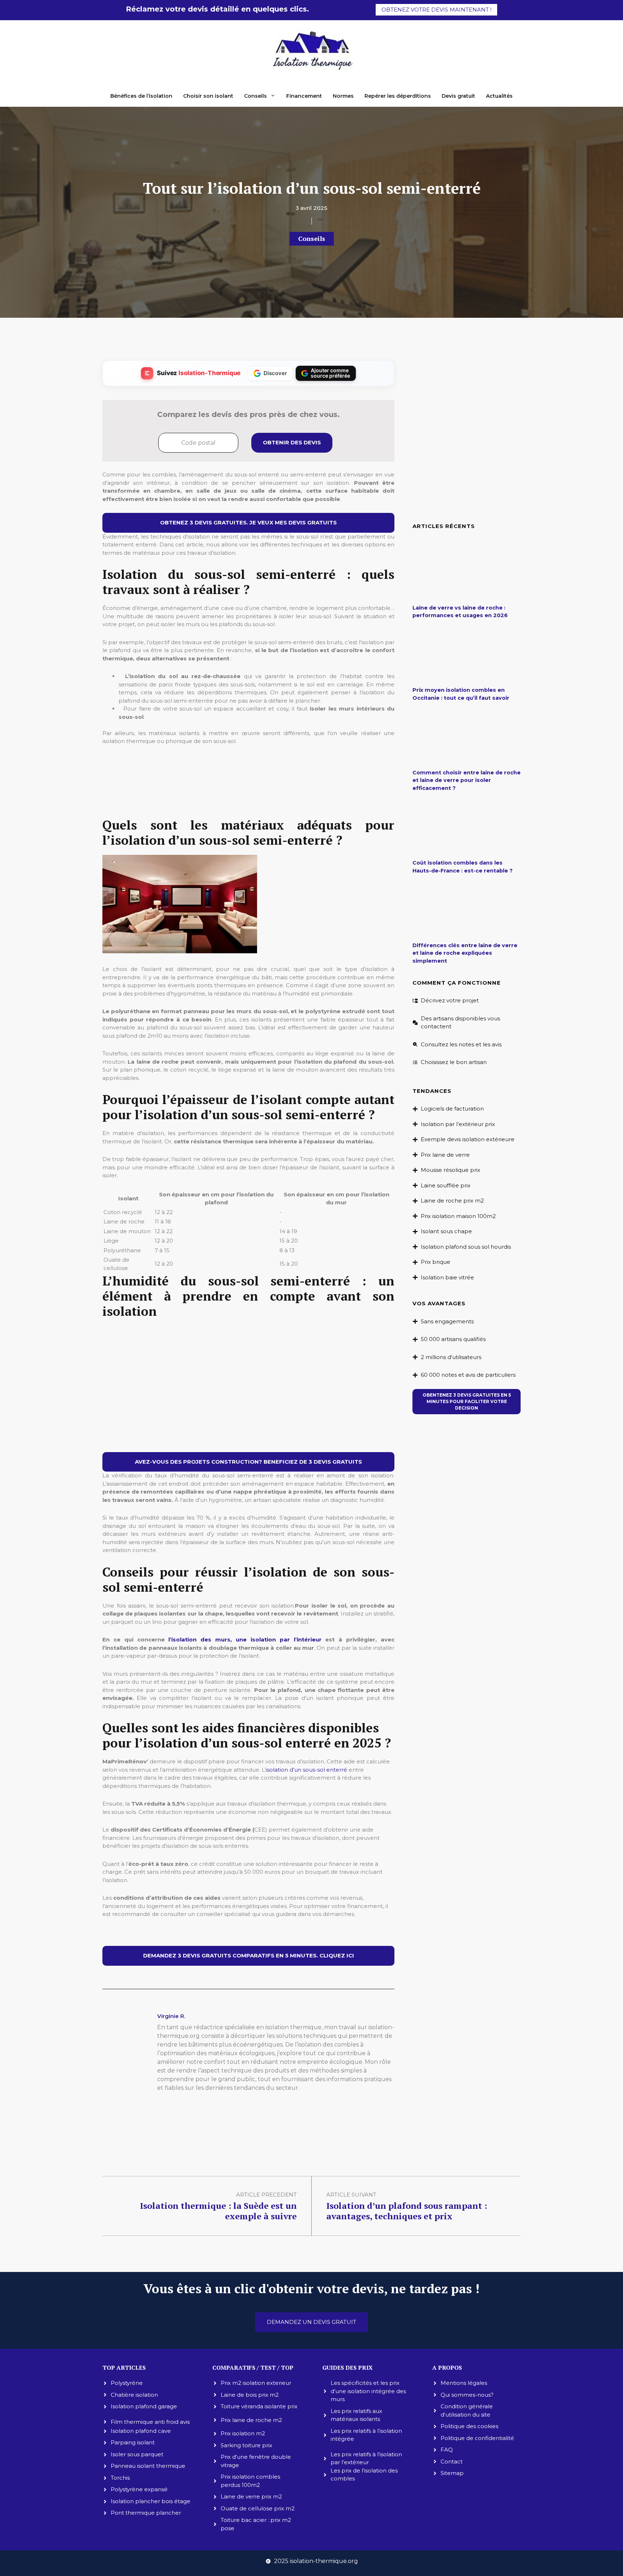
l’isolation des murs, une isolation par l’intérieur (245, 1639)
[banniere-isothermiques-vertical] (248, 802)
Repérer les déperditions (398, 96)
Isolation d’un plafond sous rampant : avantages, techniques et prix (407, 2211)
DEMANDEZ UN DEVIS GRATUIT (311, 2322)
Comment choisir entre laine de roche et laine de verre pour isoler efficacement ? (467, 780)
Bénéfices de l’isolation (141, 96)
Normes (343, 96)
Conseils (255, 96)
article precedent (266, 2195)
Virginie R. (171, 2016)
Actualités (499, 96)
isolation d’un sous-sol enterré (306, 1770)
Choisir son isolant (208, 96)
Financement (304, 96)
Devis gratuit (458, 96)
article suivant (351, 2195)
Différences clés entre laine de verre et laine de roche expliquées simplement (465, 953)
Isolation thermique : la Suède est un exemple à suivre (218, 2211)
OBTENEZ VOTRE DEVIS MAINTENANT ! (436, 10)
